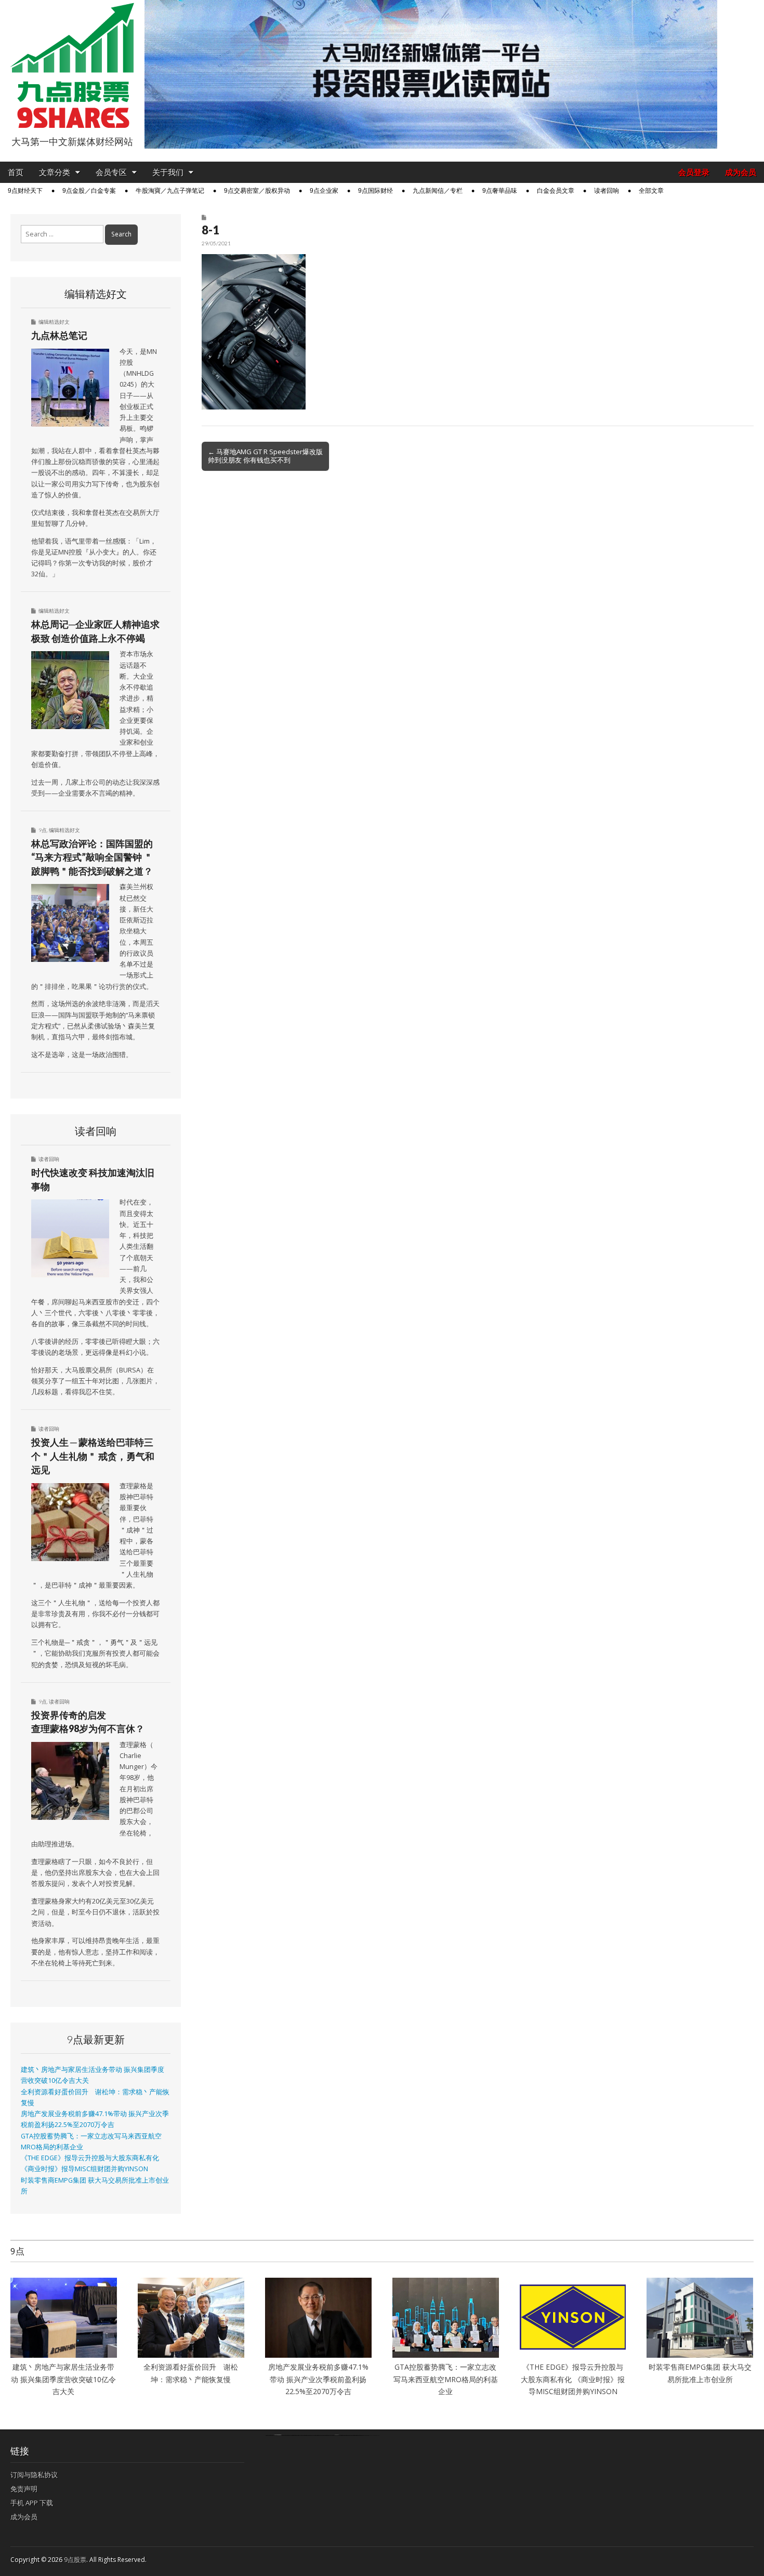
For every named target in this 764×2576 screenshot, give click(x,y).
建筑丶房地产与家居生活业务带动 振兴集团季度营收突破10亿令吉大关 (63, 2379)
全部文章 (651, 191)
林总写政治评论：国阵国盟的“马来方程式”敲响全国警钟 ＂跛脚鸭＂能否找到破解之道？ (92, 857)
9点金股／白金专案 (89, 191)
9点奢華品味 (500, 191)
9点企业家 (324, 191)
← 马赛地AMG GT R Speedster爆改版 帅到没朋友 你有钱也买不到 (265, 456)
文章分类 (55, 172)
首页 (16, 172)
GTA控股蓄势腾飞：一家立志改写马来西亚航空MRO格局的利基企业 (446, 2379)
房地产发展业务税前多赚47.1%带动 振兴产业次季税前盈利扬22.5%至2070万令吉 (318, 2379)
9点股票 (75, 2560)
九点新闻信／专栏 (438, 191)
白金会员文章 (556, 191)
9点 (43, 830)
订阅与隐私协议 (34, 2475)
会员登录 (694, 172)
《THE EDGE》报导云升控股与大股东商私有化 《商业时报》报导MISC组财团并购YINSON (573, 2379)
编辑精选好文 (54, 322)
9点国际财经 (376, 191)
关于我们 (168, 172)
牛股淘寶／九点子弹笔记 (170, 191)
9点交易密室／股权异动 (257, 191)
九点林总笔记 (59, 335)
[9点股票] (72, 66)
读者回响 (607, 191)
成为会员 (741, 172)
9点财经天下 (25, 191)
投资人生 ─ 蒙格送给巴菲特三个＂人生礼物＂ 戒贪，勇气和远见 (93, 1456)
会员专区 (111, 172)
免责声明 (24, 2489)
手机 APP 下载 (32, 2503)
